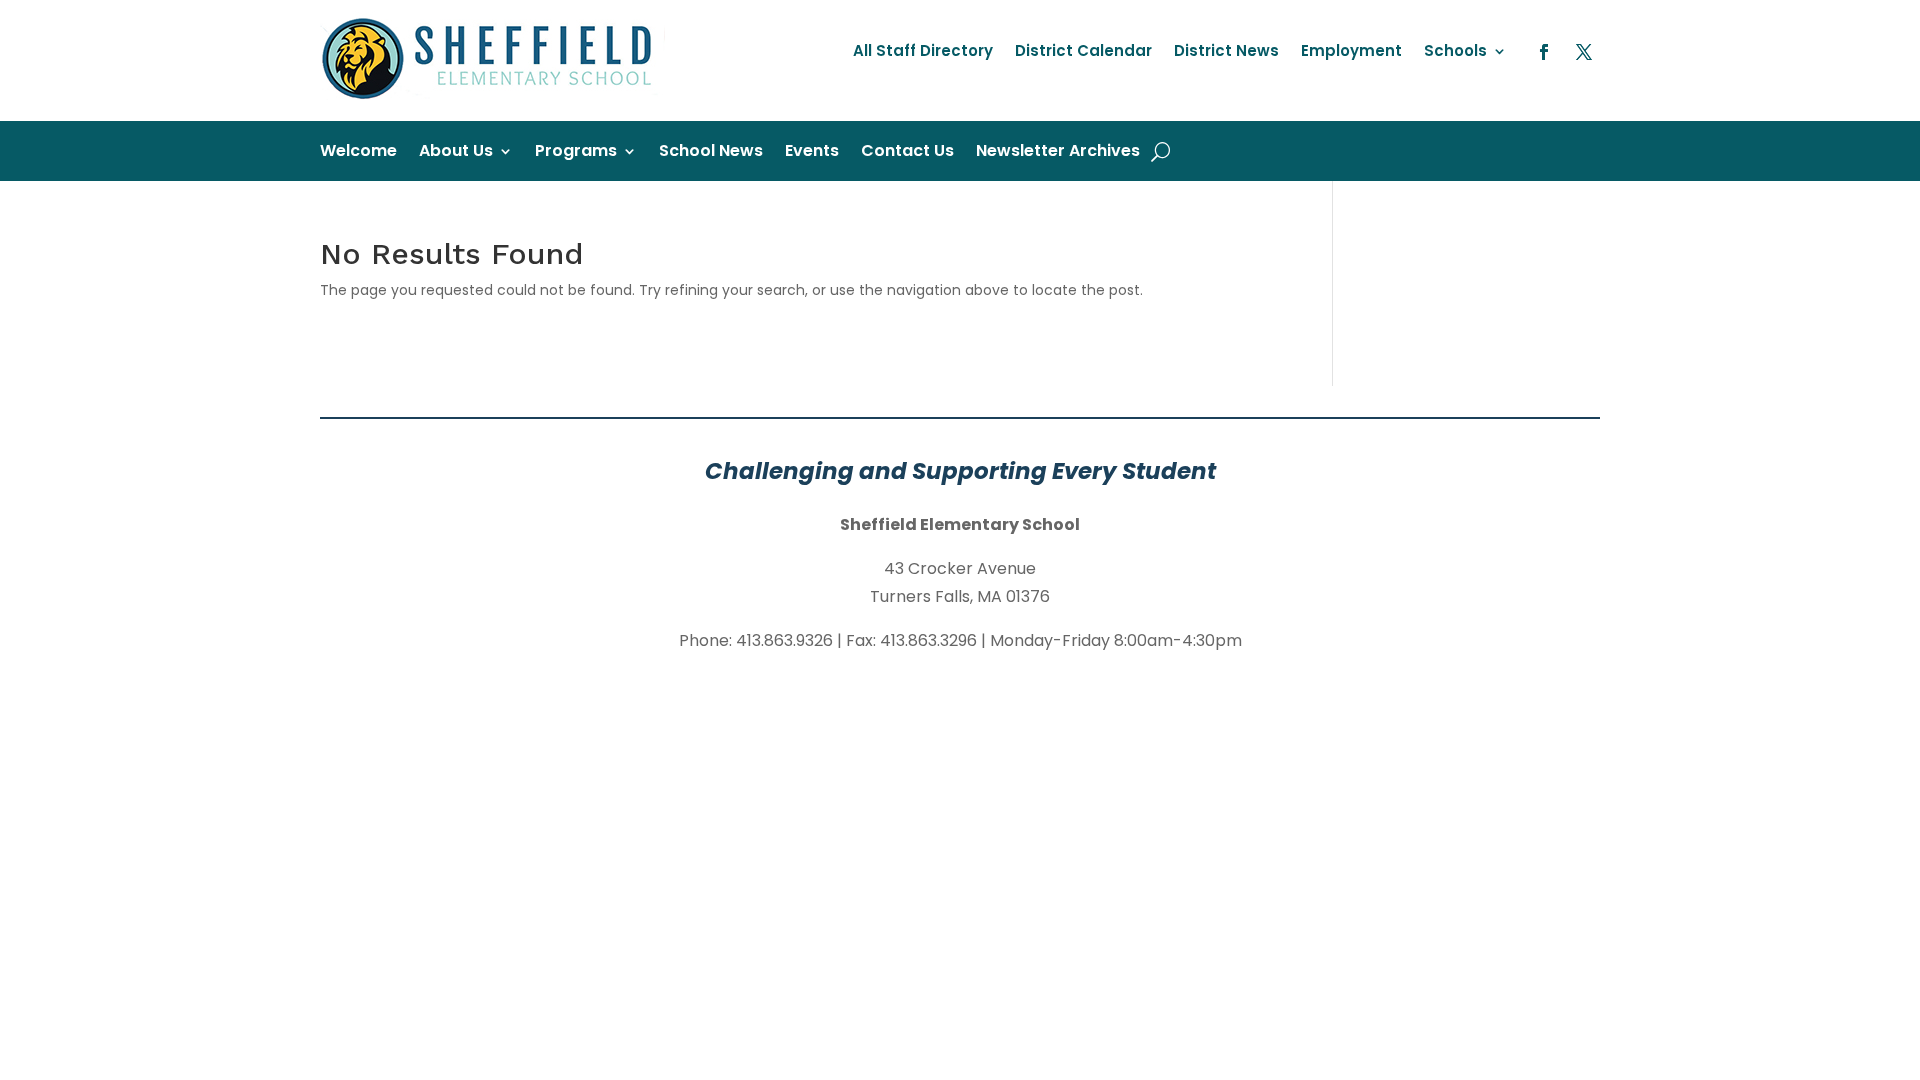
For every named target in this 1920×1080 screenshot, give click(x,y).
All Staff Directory (923, 52)
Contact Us (907, 153)
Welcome (358, 153)
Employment (1351, 52)
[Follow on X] (1584, 52)
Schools (1455, 52)
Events (812, 153)
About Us (456, 153)
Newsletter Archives (1058, 153)
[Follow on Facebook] (1544, 52)
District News (1226, 52)
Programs (576, 153)
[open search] (1160, 151)
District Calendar (1083, 52)
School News (711, 153)
